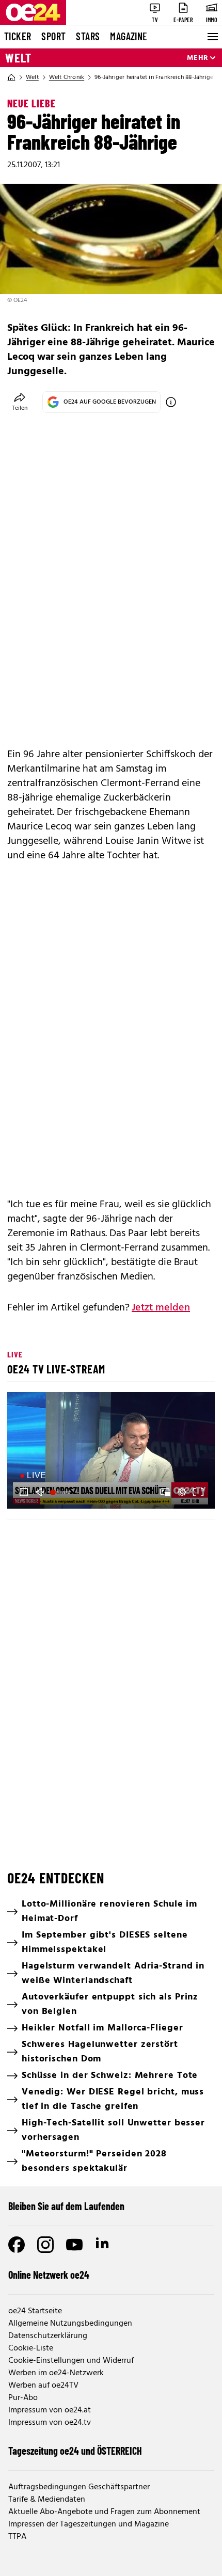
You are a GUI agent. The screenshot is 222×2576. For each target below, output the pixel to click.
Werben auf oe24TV (43, 2386)
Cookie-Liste (31, 2348)
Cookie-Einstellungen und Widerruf (71, 2361)
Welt (18, 58)
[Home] (11, 77)
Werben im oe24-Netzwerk (56, 2373)
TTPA (17, 2537)
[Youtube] (74, 2245)
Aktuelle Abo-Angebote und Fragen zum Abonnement (104, 2512)
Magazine (129, 36)
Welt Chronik (67, 77)
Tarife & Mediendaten (47, 2500)
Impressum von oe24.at (50, 2410)
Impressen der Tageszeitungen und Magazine (89, 2524)
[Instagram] (45, 2245)
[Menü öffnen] (212, 37)
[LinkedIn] (103, 2245)
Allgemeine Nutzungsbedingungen (70, 2324)
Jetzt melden (161, 1308)
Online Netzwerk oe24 (49, 2275)
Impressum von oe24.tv (50, 2423)
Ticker (18, 36)
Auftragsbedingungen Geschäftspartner (79, 2487)
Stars (88, 36)
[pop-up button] (182, 1492)
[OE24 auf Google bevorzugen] (171, 402)
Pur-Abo (23, 2398)
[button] (113, 1452)
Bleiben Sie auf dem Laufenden (66, 2206)
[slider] (61, 1492)
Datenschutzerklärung (48, 2336)
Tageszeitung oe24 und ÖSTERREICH (75, 2451)
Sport (53, 36)
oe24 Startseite (35, 2311)
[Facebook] (17, 2245)
